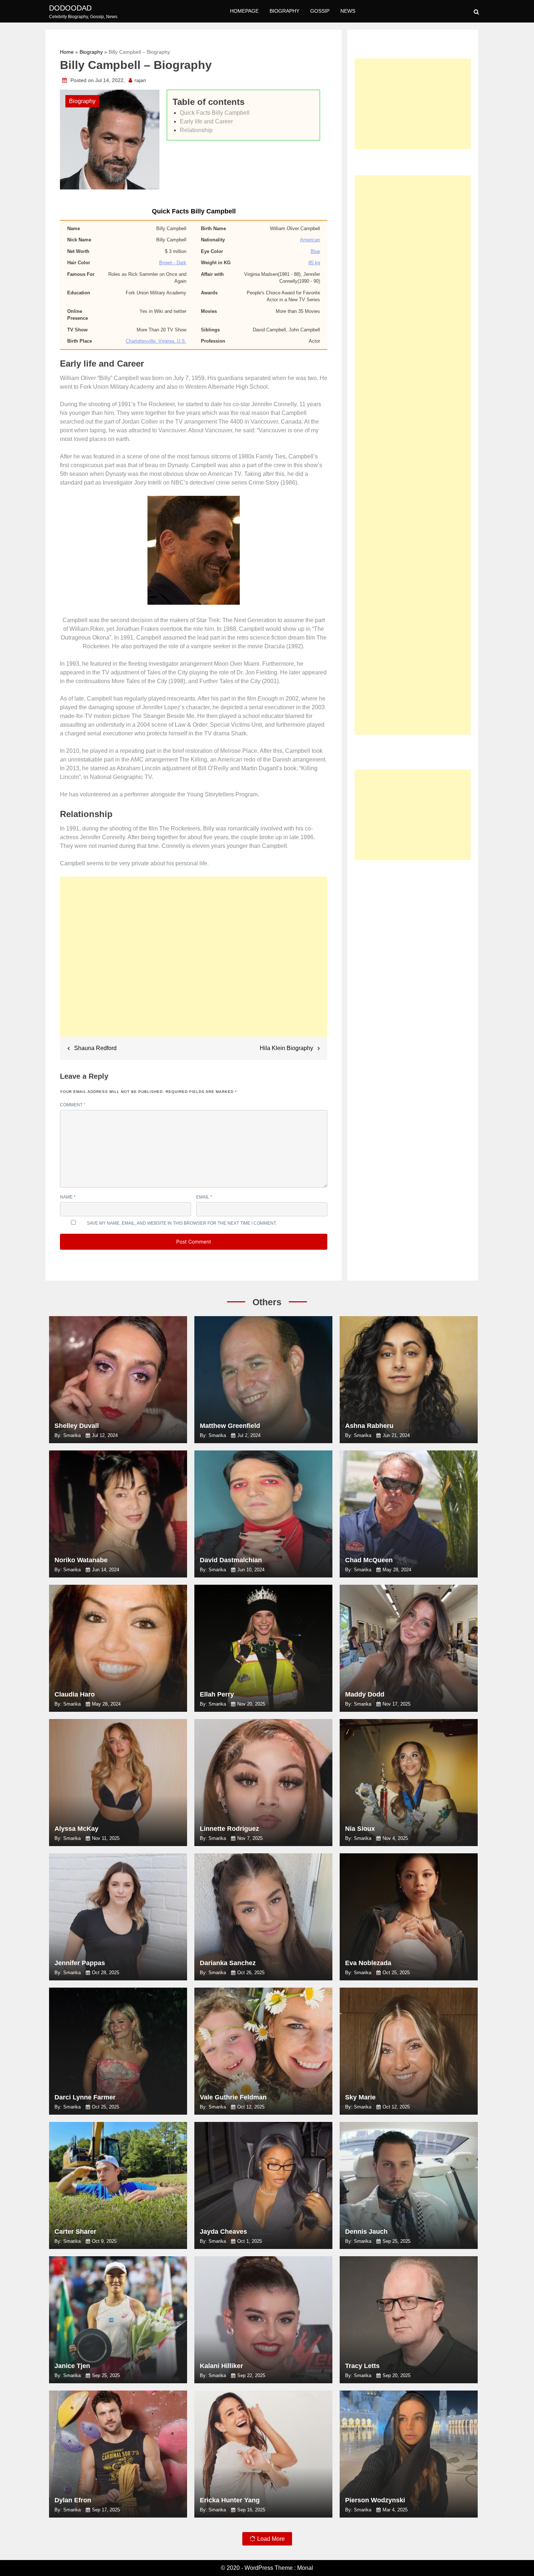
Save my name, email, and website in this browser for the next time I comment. (182, 1223)
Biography (284, 11)
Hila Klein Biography (286, 1048)
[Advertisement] (194, 960)
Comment (73, 1105)
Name (68, 1197)
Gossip (320, 11)
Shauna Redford (95, 1048)
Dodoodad (70, 8)
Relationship (196, 130)
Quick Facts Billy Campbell (215, 113)
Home (67, 52)
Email (204, 1197)
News (348, 11)
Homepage (244, 11)
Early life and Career (206, 121)
